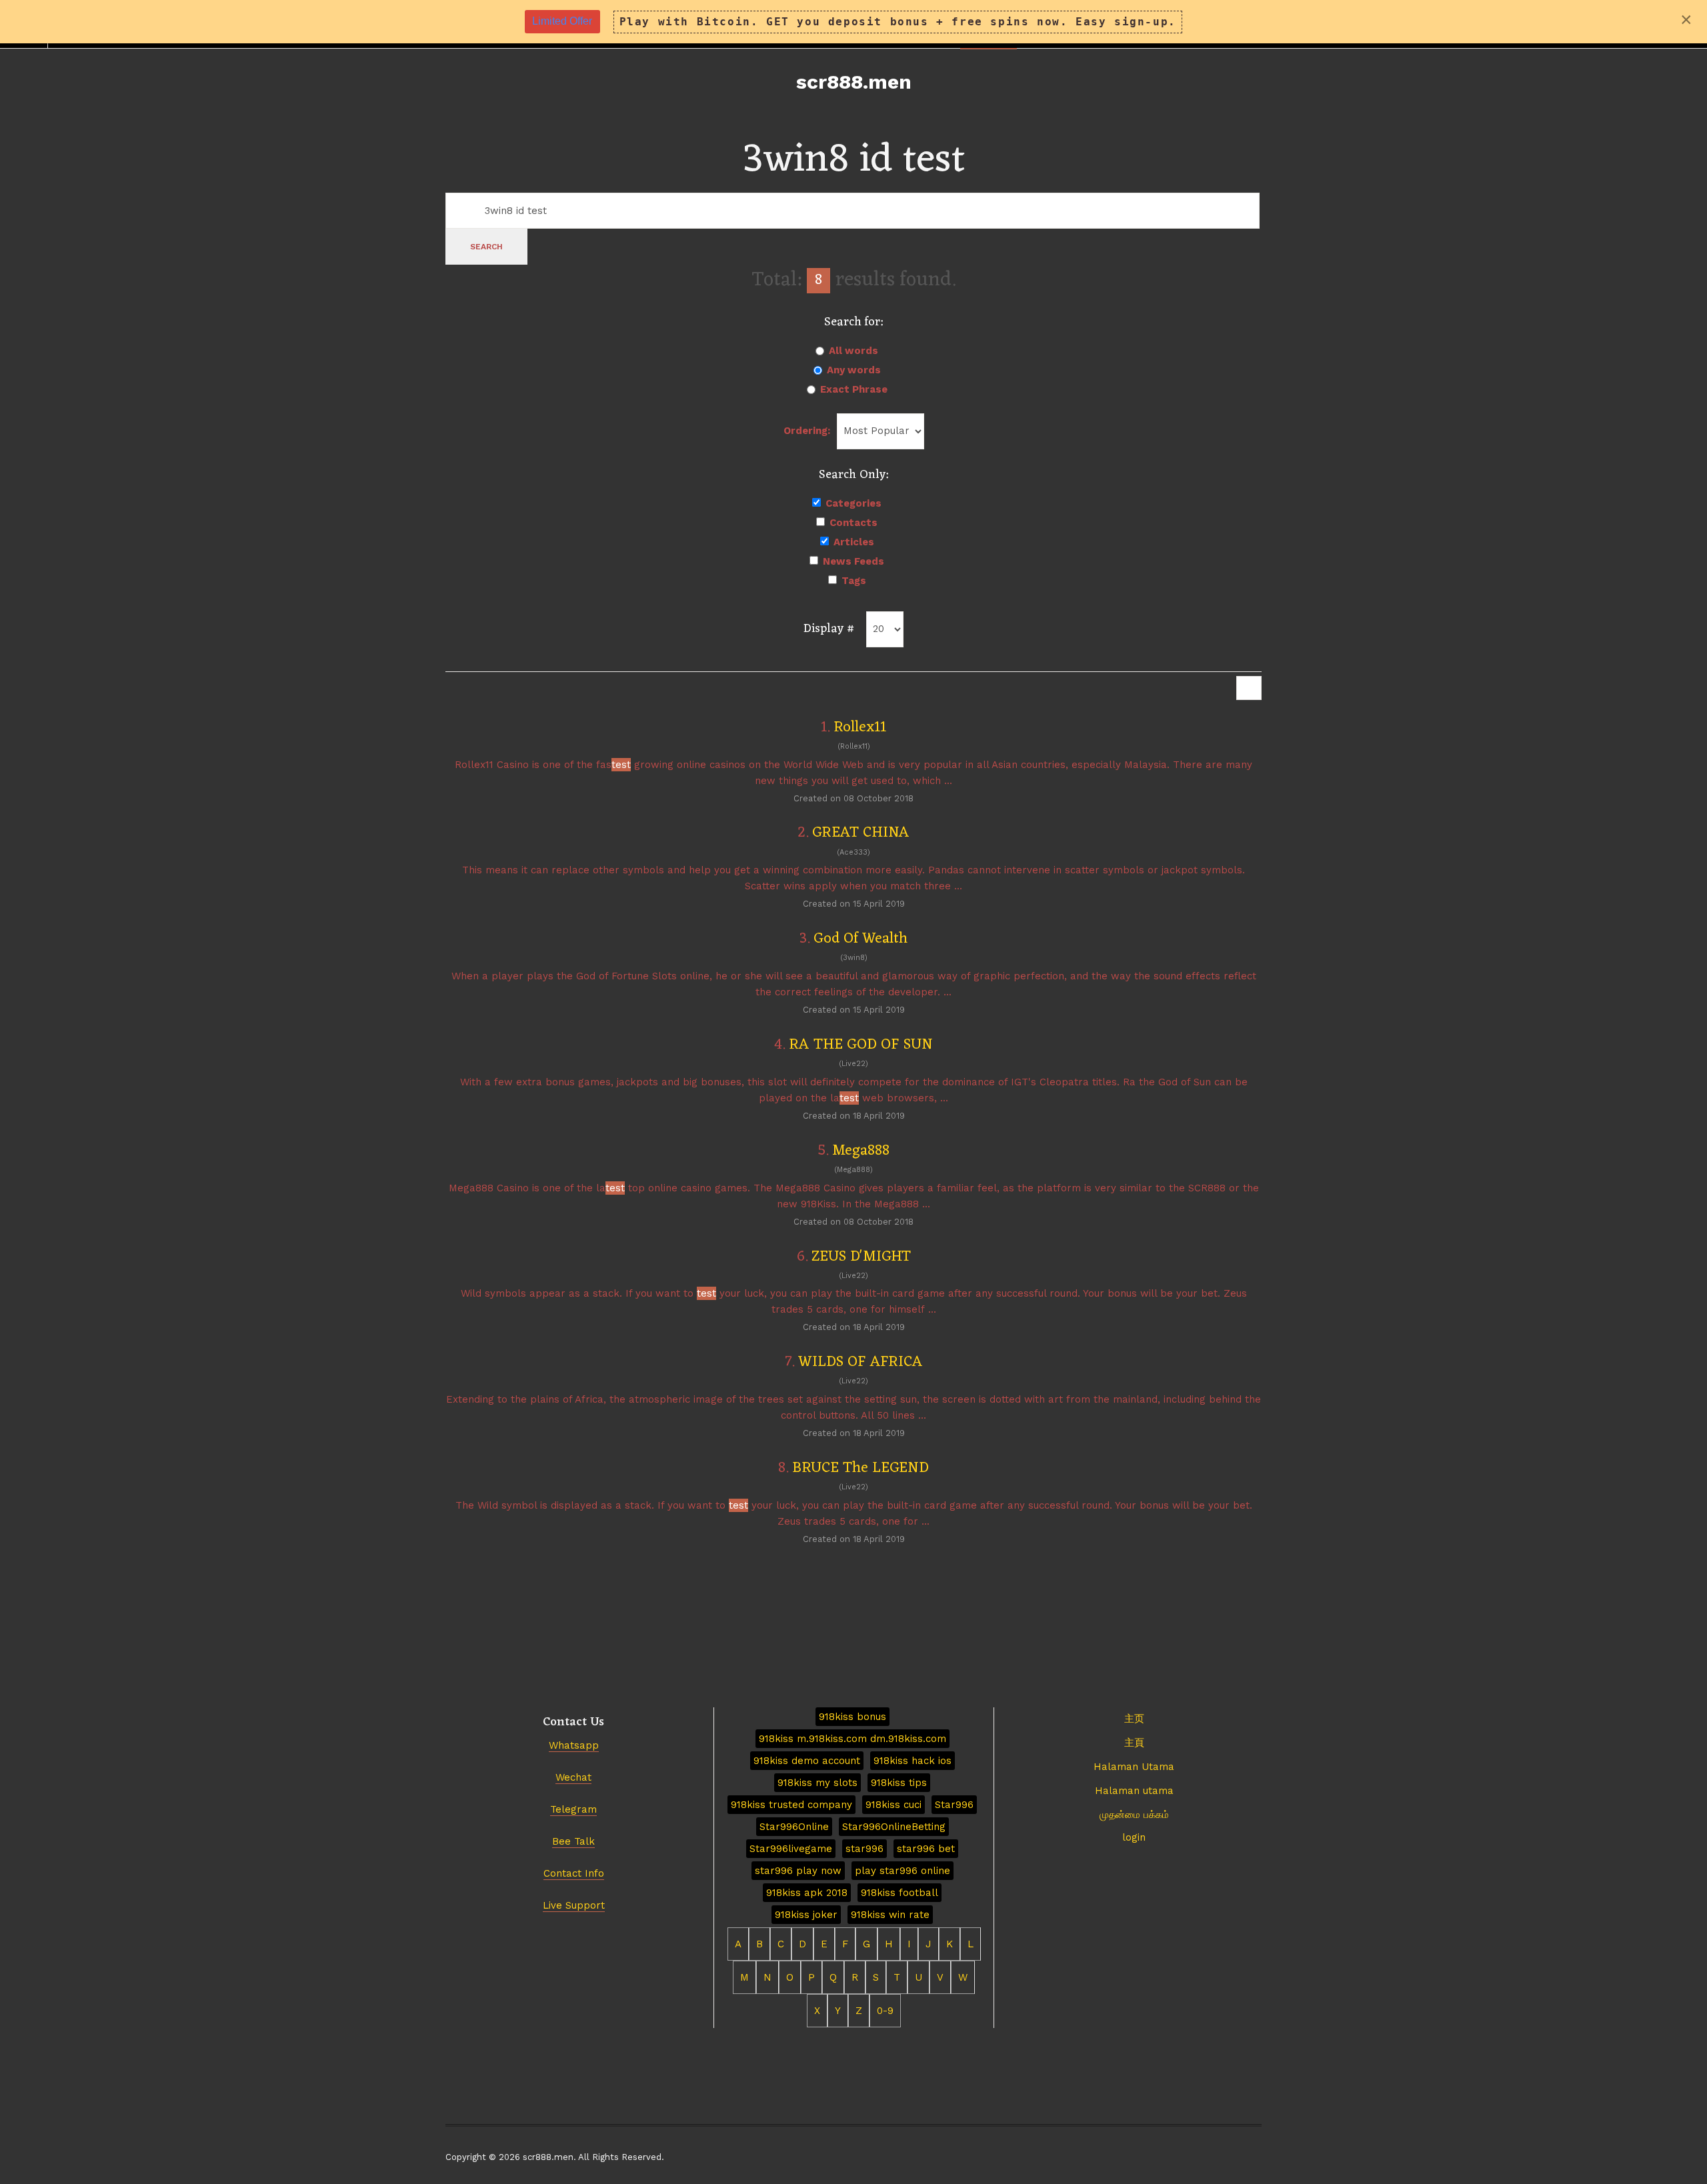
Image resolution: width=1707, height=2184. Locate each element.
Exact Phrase (854, 389)
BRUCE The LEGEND (861, 1468)
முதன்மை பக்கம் (1134, 1815)
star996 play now (798, 1871)
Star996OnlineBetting (894, 1827)
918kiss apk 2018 (807, 1893)
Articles (854, 542)
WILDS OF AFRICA (861, 1362)
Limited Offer (562, 21)
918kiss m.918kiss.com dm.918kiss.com (852, 1739)
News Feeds (853, 561)
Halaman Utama (1134, 1767)
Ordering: (807, 431)
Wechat (573, 1777)
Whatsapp (574, 1745)
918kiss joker (806, 1915)
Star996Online (794, 1827)
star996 (865, 1849)
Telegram (573, 1809)
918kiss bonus (852, 1717)
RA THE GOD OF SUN (861, 1045)
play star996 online (903, 1871)
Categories (853, 503)
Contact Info (574, 1873)
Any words (854, 370)
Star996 (954, 1805)
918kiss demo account (807, 1761)
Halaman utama (1134, 1791)
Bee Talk (573, 1841)
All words (853, 351)
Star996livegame (791, 1849)
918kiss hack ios (913, 1761)
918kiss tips (899, 1783)
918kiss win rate (890, 1915)
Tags (854, 581)
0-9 (885, 2011)
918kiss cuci (894, 1805)
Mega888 (861, 1151)
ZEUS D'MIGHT (861, 1257)
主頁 (1134, 1743)
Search (486, 247)
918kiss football (900, 1893)
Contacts (853, 523)
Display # (829, 629)
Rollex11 (860, 728)
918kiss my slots (817, 1783)
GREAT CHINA (861, 833)
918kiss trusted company (791, 1805)
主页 (1134, 1719)
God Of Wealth (861, 939)
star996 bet (926, 1849)
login (1134, 1837)
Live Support (574, 1905)
